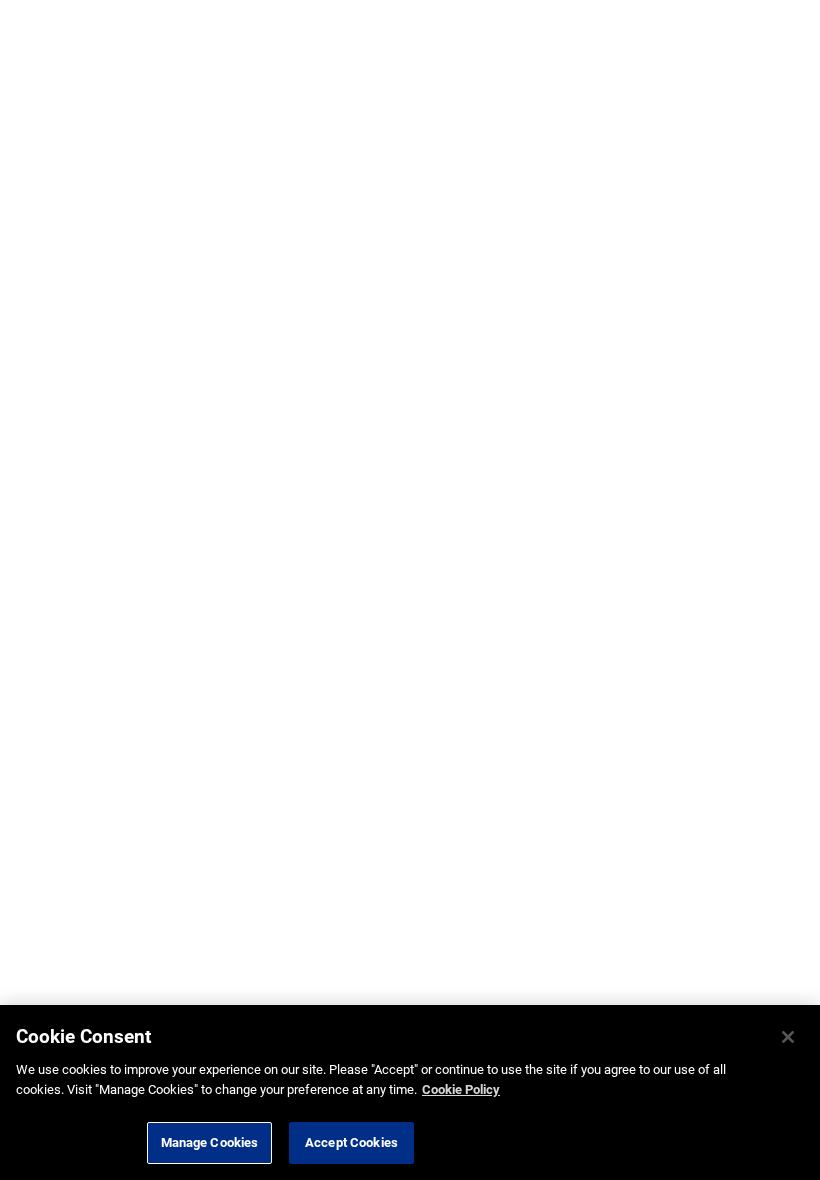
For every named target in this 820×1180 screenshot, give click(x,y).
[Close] (788, 1037)
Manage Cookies (210, 1142)
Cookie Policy (461, 1089)
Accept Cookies (351, 1142)
